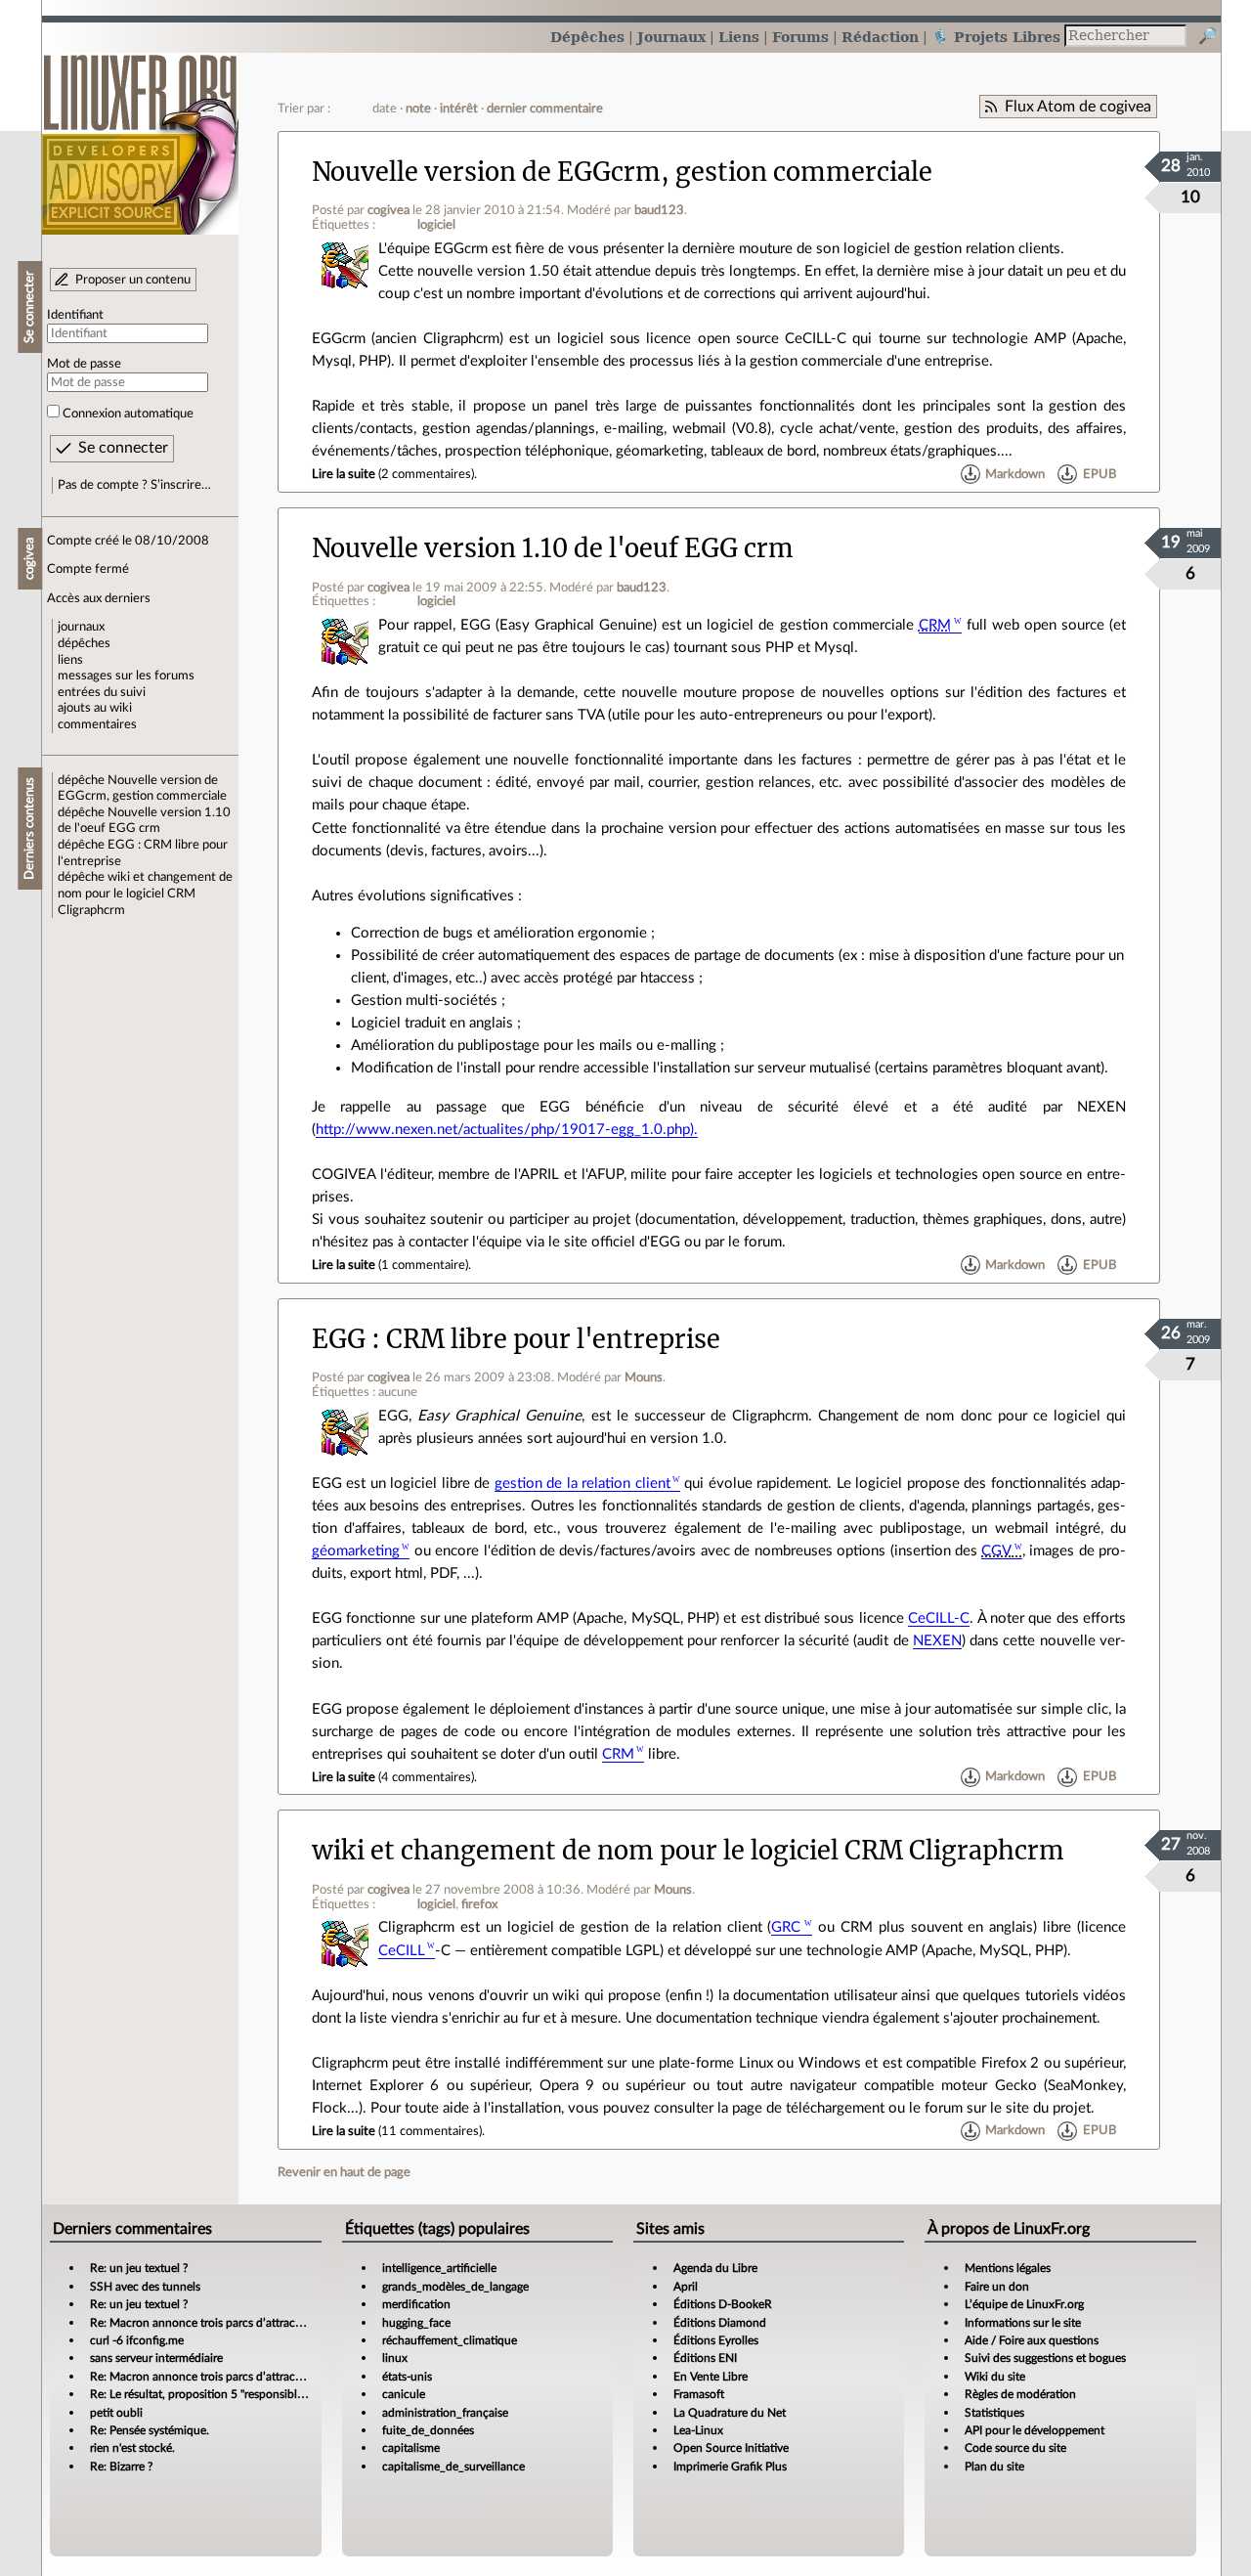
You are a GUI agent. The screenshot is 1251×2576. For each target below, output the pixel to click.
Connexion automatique (128, 414)
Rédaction (880, 37)
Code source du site (1015, 2448)
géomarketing (356, 1551)
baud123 (659, 210)
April (686, 2287)
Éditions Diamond (720, 2323)
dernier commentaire (545, 109)
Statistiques (994, 2413)
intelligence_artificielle (439, 2268)
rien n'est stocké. (132, 2448)
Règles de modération (1020, 2394)
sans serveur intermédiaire (156, 2358)
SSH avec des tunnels (145, 2287)
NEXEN (937, 1641)
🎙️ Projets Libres (996, 37)
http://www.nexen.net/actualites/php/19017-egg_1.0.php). (507, 1130)
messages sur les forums (126, 676)
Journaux (671, 37)
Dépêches (587, 37)
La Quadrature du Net (730, 2413)
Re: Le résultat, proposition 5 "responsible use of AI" (222, 2394)
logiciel (436, 225)
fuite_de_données (428, 2430)
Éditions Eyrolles (716, 2340)
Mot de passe (84, 364)
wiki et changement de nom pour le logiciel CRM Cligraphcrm (145, 893)
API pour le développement (1035, 2430)
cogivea (388, 210)
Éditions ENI (705, 2358)
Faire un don (997, 2287)
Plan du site (994, 2467)
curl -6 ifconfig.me (137, 2340)
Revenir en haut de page (344, 2172)
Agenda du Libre (715, 2268)
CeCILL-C (939, 1618)
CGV (996, 1551)
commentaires (97, 724)
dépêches (84, 643)
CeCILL (402, 1951)
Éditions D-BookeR (723, 2304)
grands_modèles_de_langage (455, 2287)
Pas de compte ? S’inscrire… (134, 485)
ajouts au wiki (95, 708)
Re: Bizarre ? (121, 2467)
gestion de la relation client (582, 1484)
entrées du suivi (102, 692)
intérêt (459, 109)
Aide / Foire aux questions (1032, 2340)
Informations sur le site (1023, 2323)
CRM (618, 1754)
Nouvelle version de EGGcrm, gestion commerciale (622, 172)
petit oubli (116, 2413)
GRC (786, 1927)
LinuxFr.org (140, 134)
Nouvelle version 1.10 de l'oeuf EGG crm (553, 548)
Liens (739, 37)
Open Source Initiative (731, 2448)
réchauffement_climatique (450, 2340)
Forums (800, 37)
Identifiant (75, 315)
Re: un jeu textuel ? (139, 2268)
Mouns (644, 1377)
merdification (416, 2304)
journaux (81, 627)
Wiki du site (995, 2377)
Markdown (1015, 474)
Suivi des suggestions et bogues (1045, 2358)
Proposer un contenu (133, 280)
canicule (404, 2394)
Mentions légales (1008, 2268)
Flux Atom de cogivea (1078, 107)
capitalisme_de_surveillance (453, 2467)
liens (70, 660)
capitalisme (411, 2448)
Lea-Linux (698, 2430)
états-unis (407, 2377)
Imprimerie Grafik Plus (730, 2467)
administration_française (445, 2413)
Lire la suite (344, 474)
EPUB (1100, 474)
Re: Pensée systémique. (150, 2430)
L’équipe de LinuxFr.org (1024, 2304)
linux (395, 2358)
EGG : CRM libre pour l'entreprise (516, 1339)
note (418, 109)
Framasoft (699, 2394)
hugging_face (416, 2323)
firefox (479, 1904)
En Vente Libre (711, 2377)
